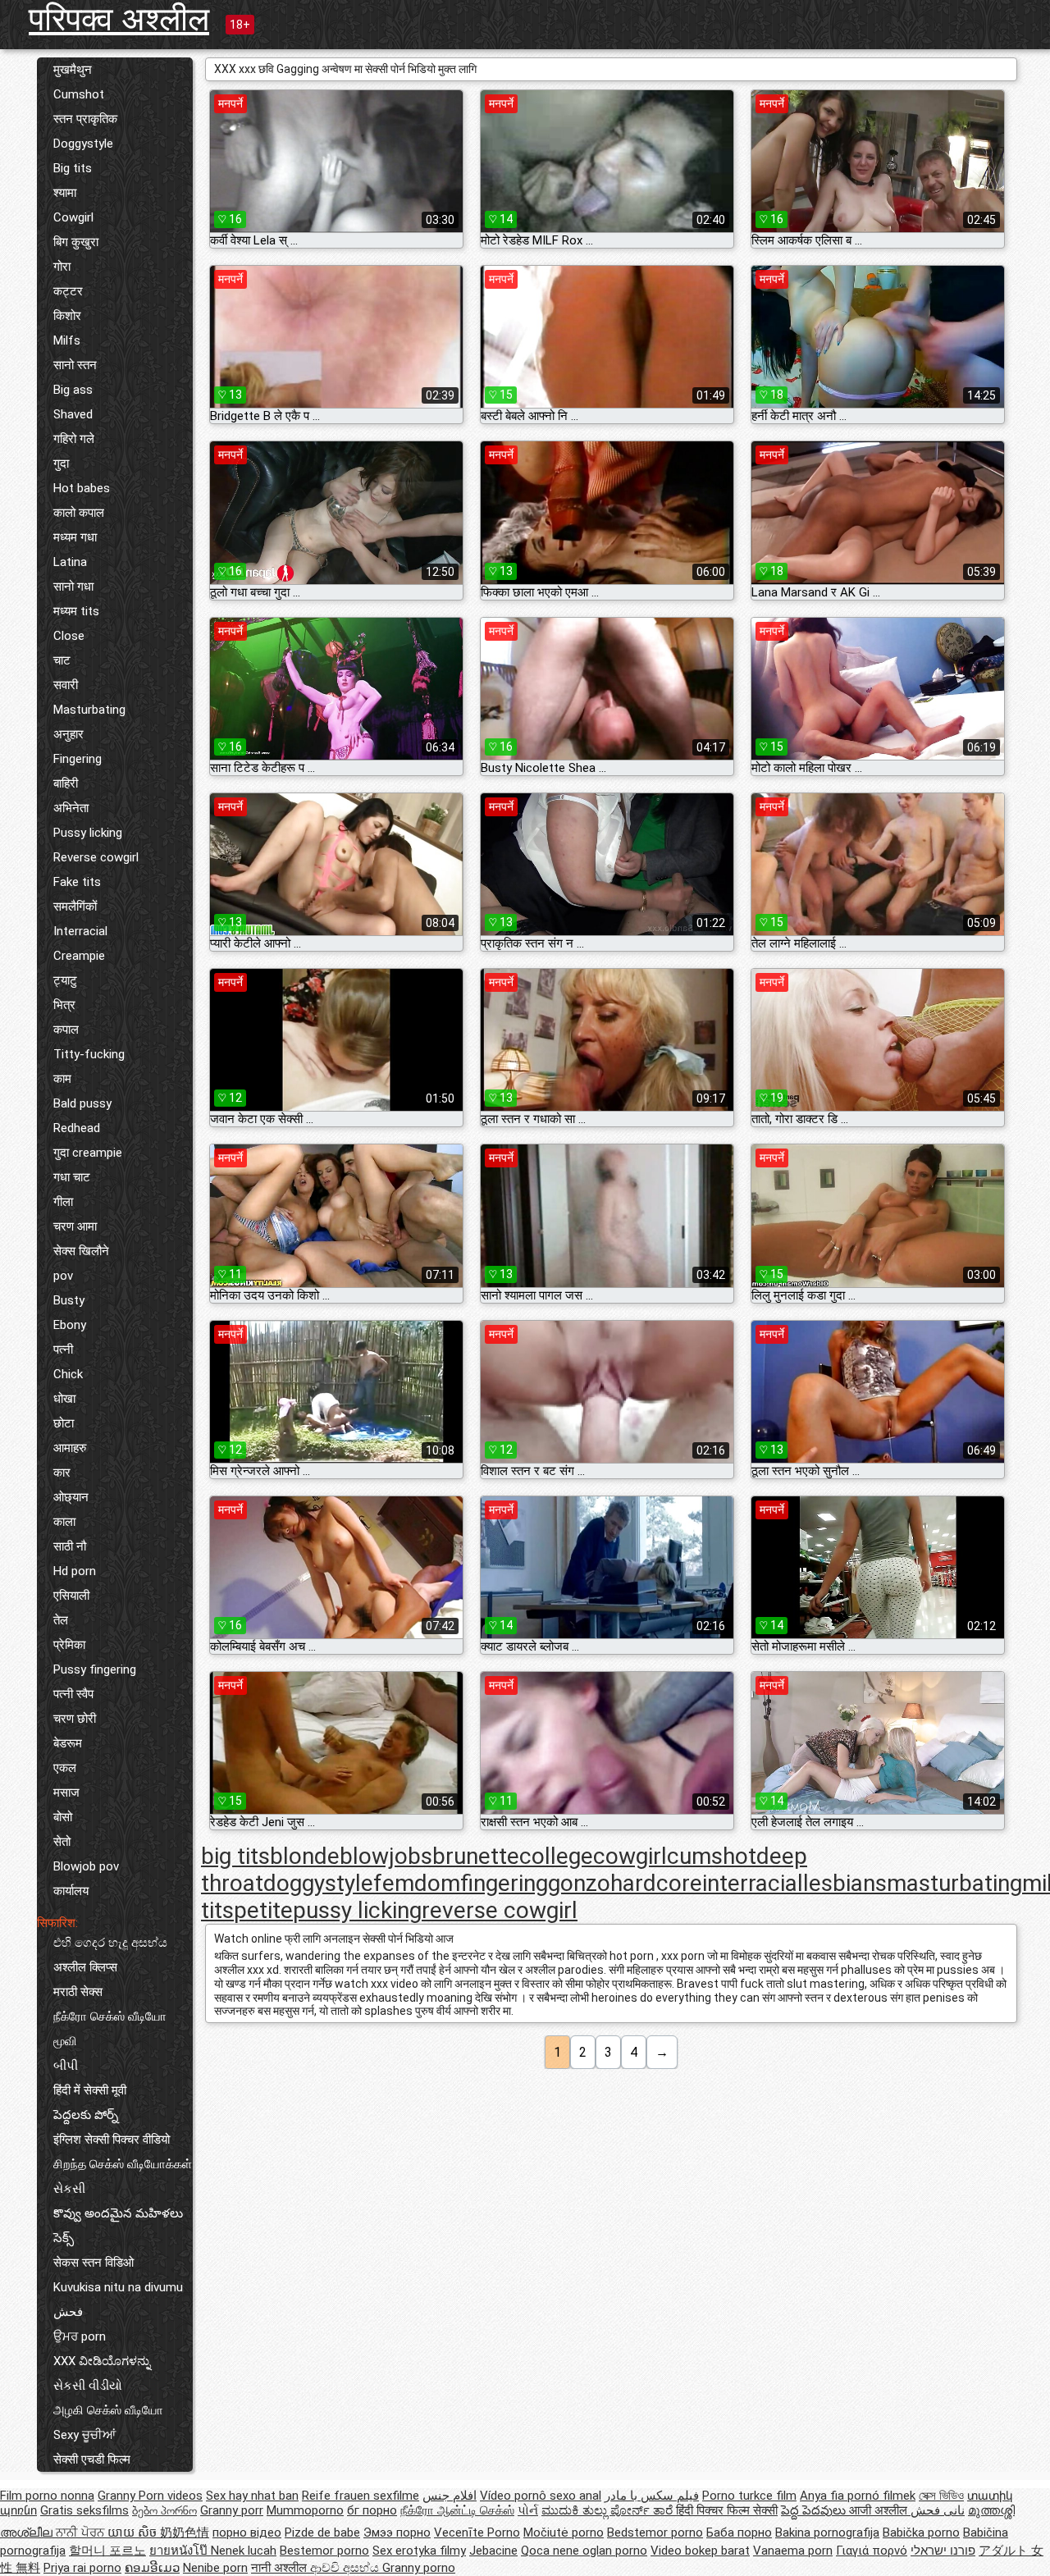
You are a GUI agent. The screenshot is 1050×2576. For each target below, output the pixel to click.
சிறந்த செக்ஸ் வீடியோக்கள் (123, 2164)
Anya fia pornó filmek (858, 2496)
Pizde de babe (322, 2533)
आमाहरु (70, 1448)
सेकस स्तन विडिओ (94, 2263)
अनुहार (68, 734)
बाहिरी (66, 783)
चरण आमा (75, 1226)
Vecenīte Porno (477, 2533)
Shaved (73, 414)
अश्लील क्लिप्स (85, 1967)
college (556, 1856)
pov (63, 1276)
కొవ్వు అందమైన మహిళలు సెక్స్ (118, 2226)
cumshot (712, 1856)
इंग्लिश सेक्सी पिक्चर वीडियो (112, 2140)
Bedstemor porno (655, 2533)
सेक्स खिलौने (81, 1251)
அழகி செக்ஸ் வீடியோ (108, 2410)
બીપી (66, 2066)
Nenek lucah (244, 2551)
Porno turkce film (749, 2496)
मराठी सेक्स (78, 1992)
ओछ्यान (71, 1497)
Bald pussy (82, 1103)
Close (69, 636)
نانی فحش (938, 2510)
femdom (417, 1883)
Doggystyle (83, 144)
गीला (63, 1202)
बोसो (63, 1817)
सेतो (62, 1842)
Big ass (73, 390)
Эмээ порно (397, 2533)
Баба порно (739, 2533)
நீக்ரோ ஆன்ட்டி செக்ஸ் (457, 2510)
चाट (62, 660)
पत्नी (63, 1350)
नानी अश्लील (281, 2568)
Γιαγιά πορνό (872, 2551)
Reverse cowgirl (96, 857)
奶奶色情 (185, 2533)
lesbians (845, 1883)
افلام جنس (450, 2496)
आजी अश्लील (880, 2510)
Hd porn (75, 1571)
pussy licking (357, 1910)
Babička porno (921, 2533)
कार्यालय (71, 1891)
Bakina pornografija (827, 2533)
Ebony (70, 1325)
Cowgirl (73, 217)
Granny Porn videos (150, 2496)
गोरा (62, 267)
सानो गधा (73, 587)
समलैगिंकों (75, 907)
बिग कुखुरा (76, 242)
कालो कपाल (79, 513)
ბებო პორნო (164, 2510)
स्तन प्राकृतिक (85, 119)
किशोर (67, 316)
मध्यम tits (76, 611)
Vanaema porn (793, 2551)
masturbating (954, 1883)
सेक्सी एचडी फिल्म (92, 2460)
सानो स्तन (75, 365)
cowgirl (630, 1856)
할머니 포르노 (107, 2551)
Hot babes (82, 488)
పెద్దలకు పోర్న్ (86, 2115)
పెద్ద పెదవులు (815, 2510)
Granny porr (232, 2510)
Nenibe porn (215, 2568)
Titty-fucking (89, 1054)
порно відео (247, 2533)
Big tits (73, 168)
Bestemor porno (324, 2551)
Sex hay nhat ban (252, 2496)
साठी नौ (70, 1546)
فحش (68, 2312)
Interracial (80, 931)
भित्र (64, 1005)
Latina (70, 562)
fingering (504, 1883)
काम (62, 1079)
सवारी (66, 685)
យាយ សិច (134, 2533)
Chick (68, 1374)
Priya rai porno (82, 2568)
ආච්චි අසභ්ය (346, 2568)
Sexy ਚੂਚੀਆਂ (84, 2435)
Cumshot (79, 94)
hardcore (656, 1883)
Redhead (77, 1128)
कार (62, 1473)
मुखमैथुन (73, 70)
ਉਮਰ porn (80, 2336)
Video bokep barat (700, 2551)
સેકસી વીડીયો (88, 2386)
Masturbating (89, 710)
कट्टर (68, 291)
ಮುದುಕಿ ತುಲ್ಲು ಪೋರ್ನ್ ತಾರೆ (609, 2510)
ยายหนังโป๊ (180, 2551)
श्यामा (65, 193)
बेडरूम (68, 1743)
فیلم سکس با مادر (652, 2496)
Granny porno (419, 2568)
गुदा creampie (88, 1153)
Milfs (67, 340)
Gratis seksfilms (84, 2510)
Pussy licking (88, 833)
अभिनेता (71, 808)
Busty (69, 1300)
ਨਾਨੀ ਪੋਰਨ (82, 2533)
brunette (476, 1856)
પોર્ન (528, 2510)
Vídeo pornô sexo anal (541, 2496)
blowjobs (386, 1856)
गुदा (61, 464)
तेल (61, 1620)
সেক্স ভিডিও (941, 2496)
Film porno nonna (47, 2496)
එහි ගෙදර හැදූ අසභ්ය (110, 1943)
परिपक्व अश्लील (119, 19)
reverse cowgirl (500, 1910)
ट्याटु (65, 980)
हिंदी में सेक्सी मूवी (90, 2090)
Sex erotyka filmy (419, 2551)
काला (64, 1522)
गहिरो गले (74, 439)
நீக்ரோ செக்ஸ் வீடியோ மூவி (110, 2029)
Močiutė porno (564, 2533)
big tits (235, 1856)
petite (263, 1910)
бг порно (372, 2510)
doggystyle (318, 1883)
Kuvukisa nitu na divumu (118, 2287)
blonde (305, 1856)
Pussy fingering (95, 1669)
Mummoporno (305, 2510)
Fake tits (77, 882)
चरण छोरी (75, 1719)
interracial (753, 1883)
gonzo (579, 1883)
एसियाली (71, 1596)
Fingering (78, 759)
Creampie (79, 956)
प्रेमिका (69, 1645)
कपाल (66, 1030)
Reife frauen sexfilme (361, 2496)
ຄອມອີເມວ (152, 2568)
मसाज (66, 1793)
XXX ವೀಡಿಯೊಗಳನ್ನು (102, 2361)
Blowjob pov (86, 1866)
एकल (65, 1768)
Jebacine (493, 2551)
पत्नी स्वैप (73, 1694)
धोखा (64, 1399)
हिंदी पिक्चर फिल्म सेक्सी (727, 2510)
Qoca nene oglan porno (584, 2551)
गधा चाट (72, 1177)
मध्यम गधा (75, 537)
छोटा (64, 1423)
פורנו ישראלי (943, 2551)
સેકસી (69, 2189)
